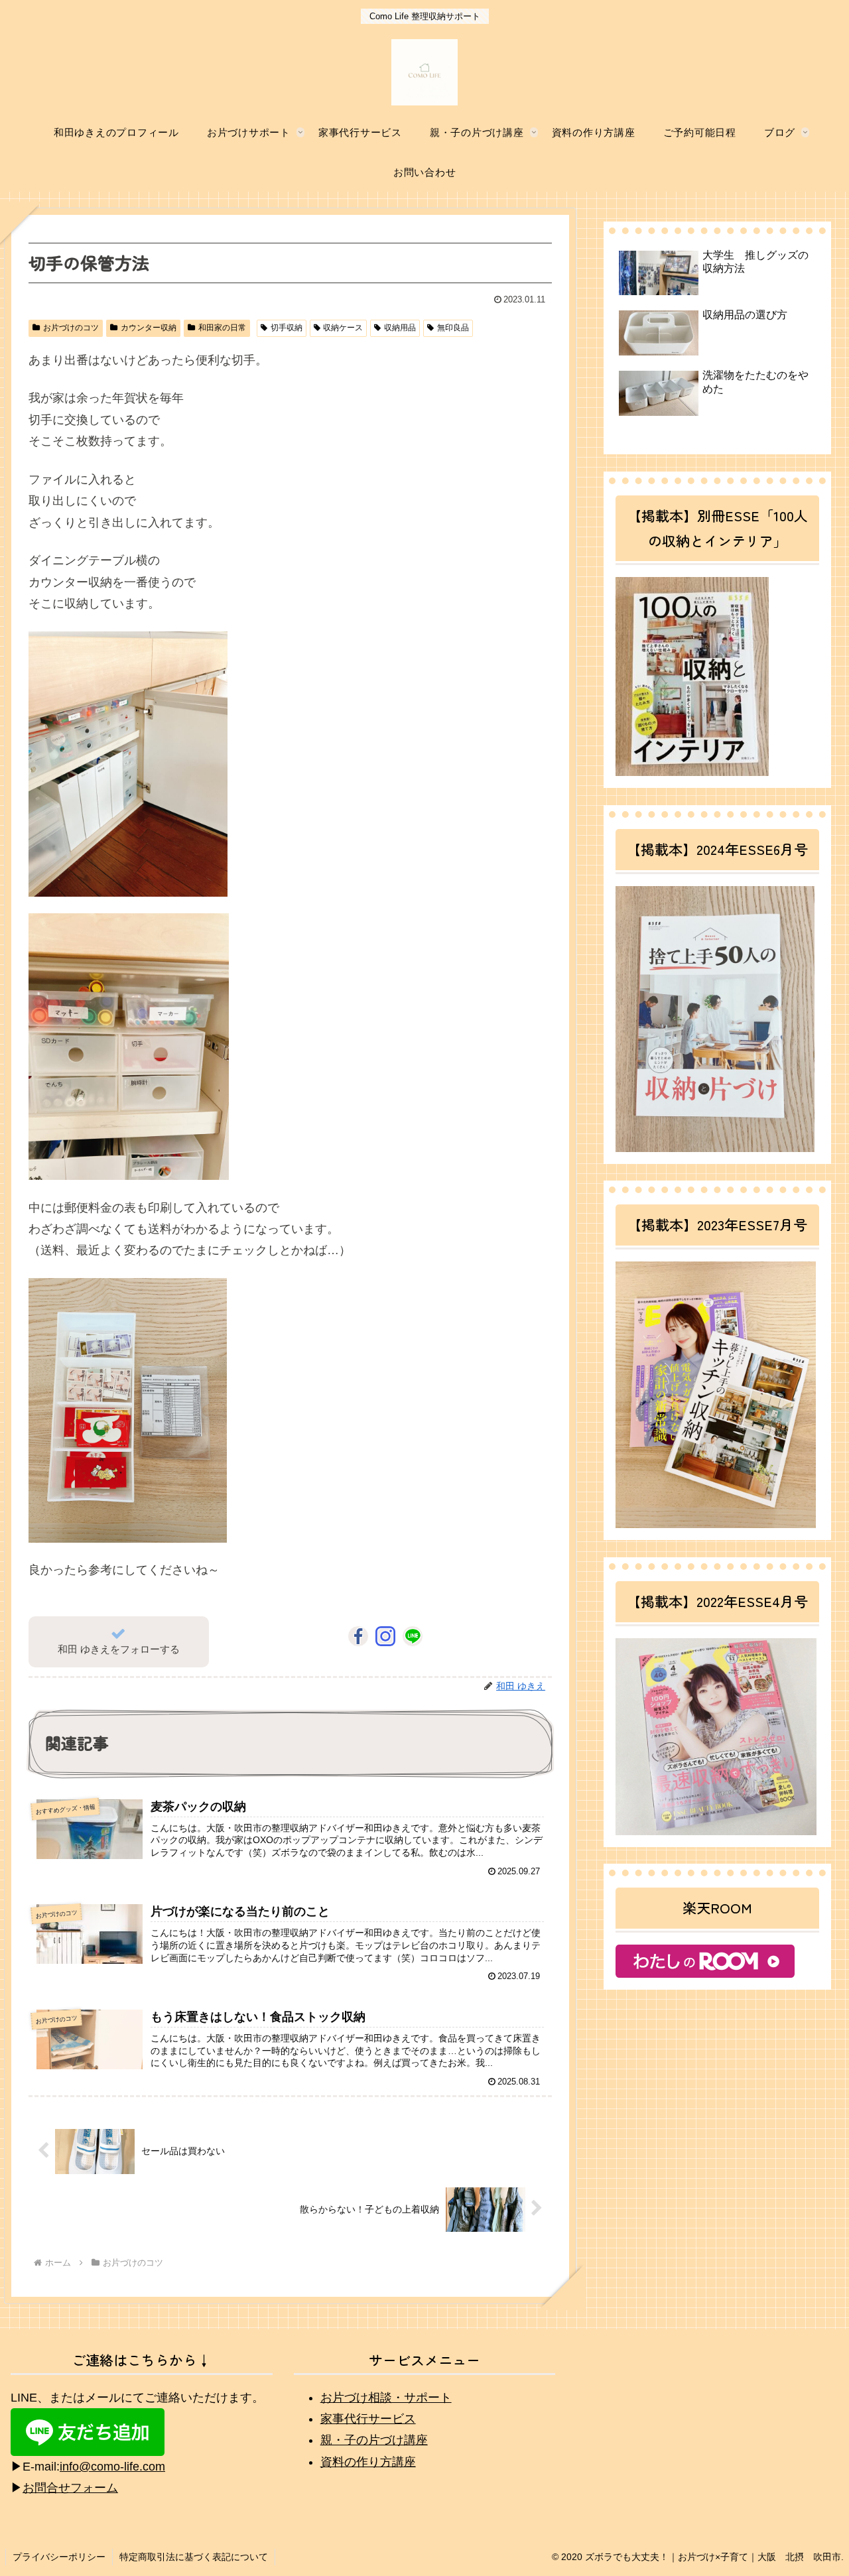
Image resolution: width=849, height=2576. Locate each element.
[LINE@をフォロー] (413, 1636)
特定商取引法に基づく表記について (194, 2557)
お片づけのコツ (71, 328)
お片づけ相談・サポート (386, 2398)
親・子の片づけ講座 (374, 2440)
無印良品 (453, 328)
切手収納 (287, 328)
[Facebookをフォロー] (358, 1636)
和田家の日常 (222, 328)
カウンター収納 (149, 328)
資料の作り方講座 (368, 2462)
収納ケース (343, 328)
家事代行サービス (368, 2419)
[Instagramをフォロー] (385, 1636)
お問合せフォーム (70, 2488)
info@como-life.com (112, 2467)
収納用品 (400, 328)
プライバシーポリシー (59, 2557)
